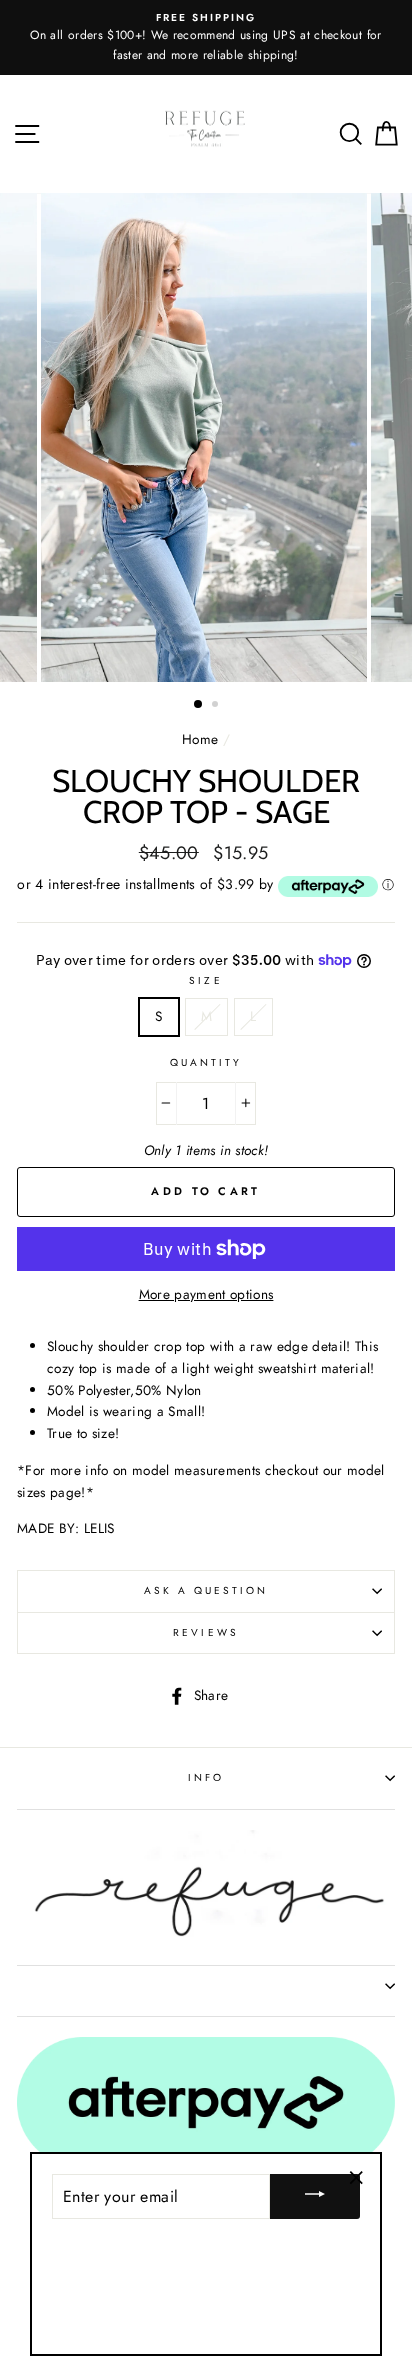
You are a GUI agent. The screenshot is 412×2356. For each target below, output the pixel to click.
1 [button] (199, 705)
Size (205, 980)
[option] (206, 37)
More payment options (206, 1294)
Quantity (206, 1062)
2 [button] (217, 706)
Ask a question (206, 1590)
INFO (206, 1777)
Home (200, 739)
